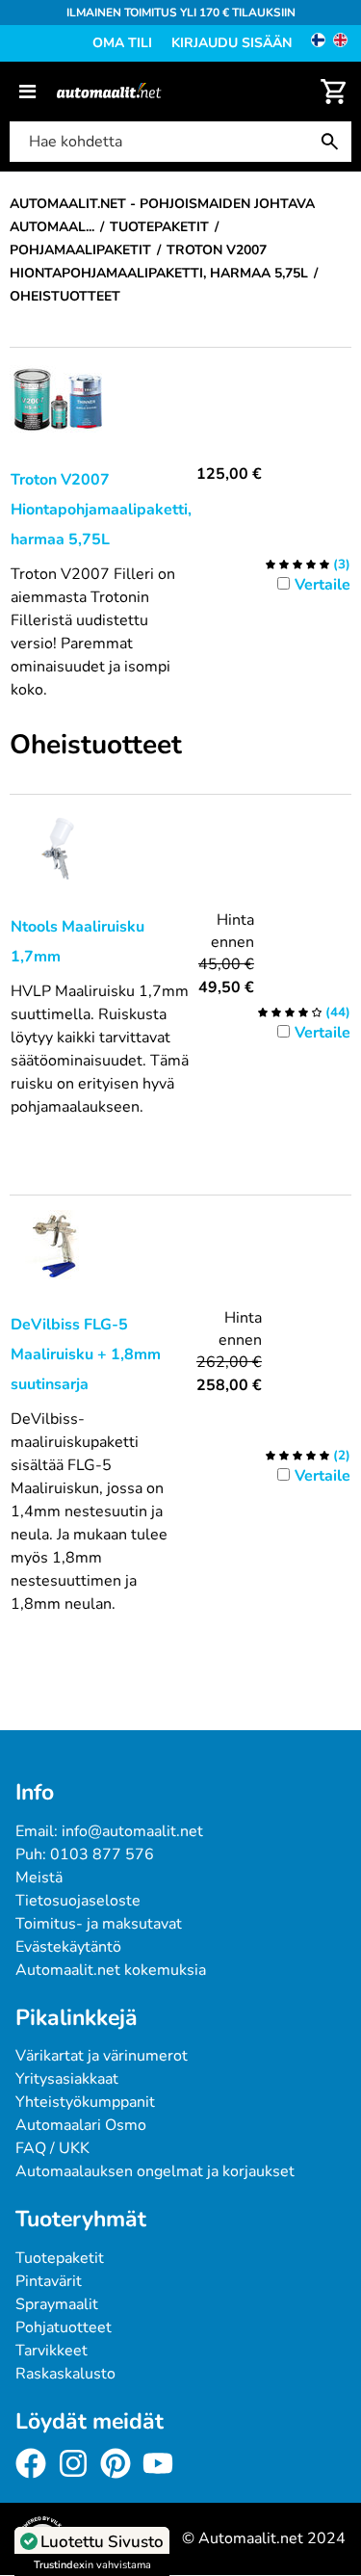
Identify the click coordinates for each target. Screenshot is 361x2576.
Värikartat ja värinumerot (102, 2056)
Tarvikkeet (52, 2351)
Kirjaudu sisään (232, 43)
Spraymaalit (57, 2304)
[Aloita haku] (334, 142)
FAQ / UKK (52, 2148)
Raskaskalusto (65, 2374)
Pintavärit (49, 2281)
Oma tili (122, 43)
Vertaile (322, 585)
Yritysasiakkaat (67, 2079)
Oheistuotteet (96, 746)
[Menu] (27, 92)
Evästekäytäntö (68, 1947)
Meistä (39, 1878)
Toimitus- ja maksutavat (99, 1924)
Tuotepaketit (60, 2258)
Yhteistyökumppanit (85, 2102)
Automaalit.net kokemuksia (111, 1970)
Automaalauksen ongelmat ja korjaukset (155, 2171)
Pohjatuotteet (64, 2327)
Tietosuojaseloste (78, 1901)
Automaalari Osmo (81, 2125)
